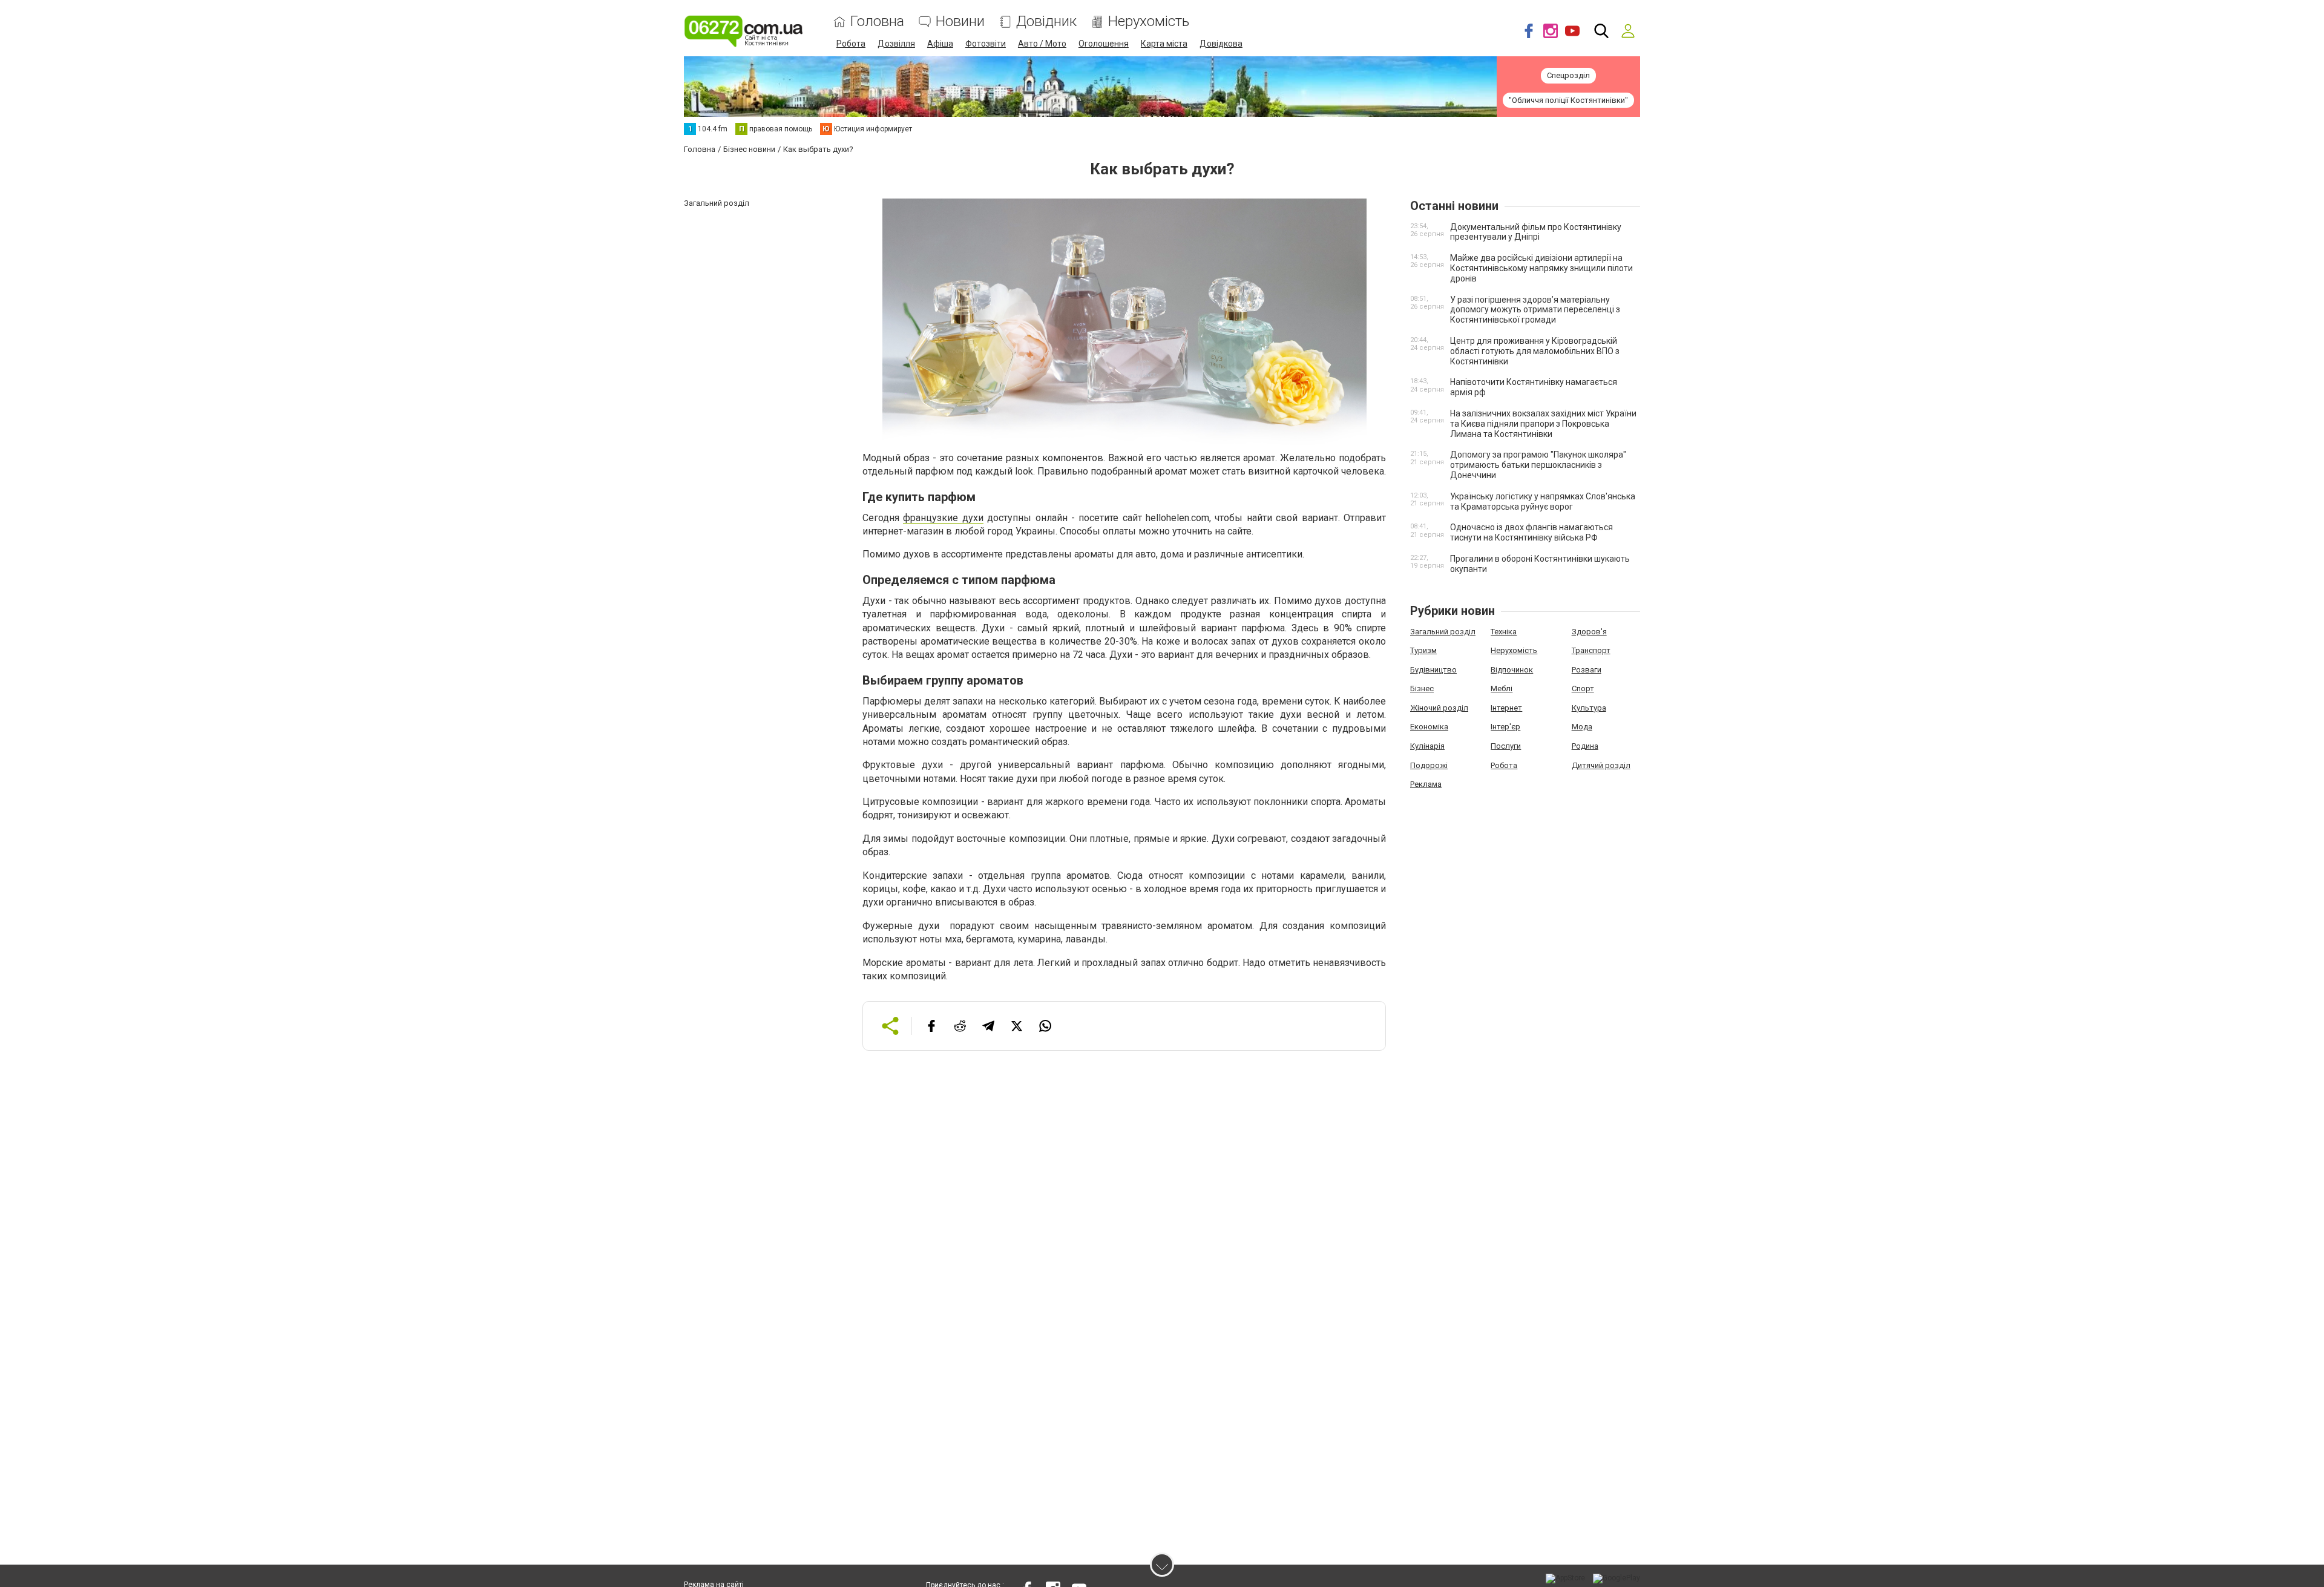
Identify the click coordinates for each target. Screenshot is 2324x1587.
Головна (877, 21)
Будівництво (1433, 670)
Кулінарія (1427, 746)
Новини (960, 21)
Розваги (1587, 670)
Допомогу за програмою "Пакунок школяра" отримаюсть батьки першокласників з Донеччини (1538, 465)
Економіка (1429, 727)
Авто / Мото (1042, 44)
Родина (1585, 746)
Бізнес (1422, 688)
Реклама (1426, 784)
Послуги (1506, 746)
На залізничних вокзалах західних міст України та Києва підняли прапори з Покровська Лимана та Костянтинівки (1543, 424)
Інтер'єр (1505, 727)
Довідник (1046, 21)
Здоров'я (1589, 632)
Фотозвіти (986, 44)
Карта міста (1164, 44)
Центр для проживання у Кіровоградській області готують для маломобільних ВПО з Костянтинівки (1535, 351)
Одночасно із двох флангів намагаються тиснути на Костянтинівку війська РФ (1531, 532)
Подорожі (1429, 765)
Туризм (1423, 650)
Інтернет (1506, 708)
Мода (1582, 727)
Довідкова (1221, 44)
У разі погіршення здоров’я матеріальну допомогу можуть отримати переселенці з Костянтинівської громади (1535, 310)
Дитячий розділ (1601, 765)
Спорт (1583, 688)
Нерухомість (1149, 21)
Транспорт (1591, 650)
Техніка (1504, 632)
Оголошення (1104, 44)
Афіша (940, 44)
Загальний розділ (1443, 632)
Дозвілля (896, 44)
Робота (851, 44)
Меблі (1502, 688)
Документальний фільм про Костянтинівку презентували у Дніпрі (1536, 232)
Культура (1589, 708)
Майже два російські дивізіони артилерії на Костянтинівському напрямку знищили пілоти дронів (1541, 268)
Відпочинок (1512, 670)
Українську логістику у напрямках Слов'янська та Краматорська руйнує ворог (1543, 501)
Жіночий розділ (1439, 708)
